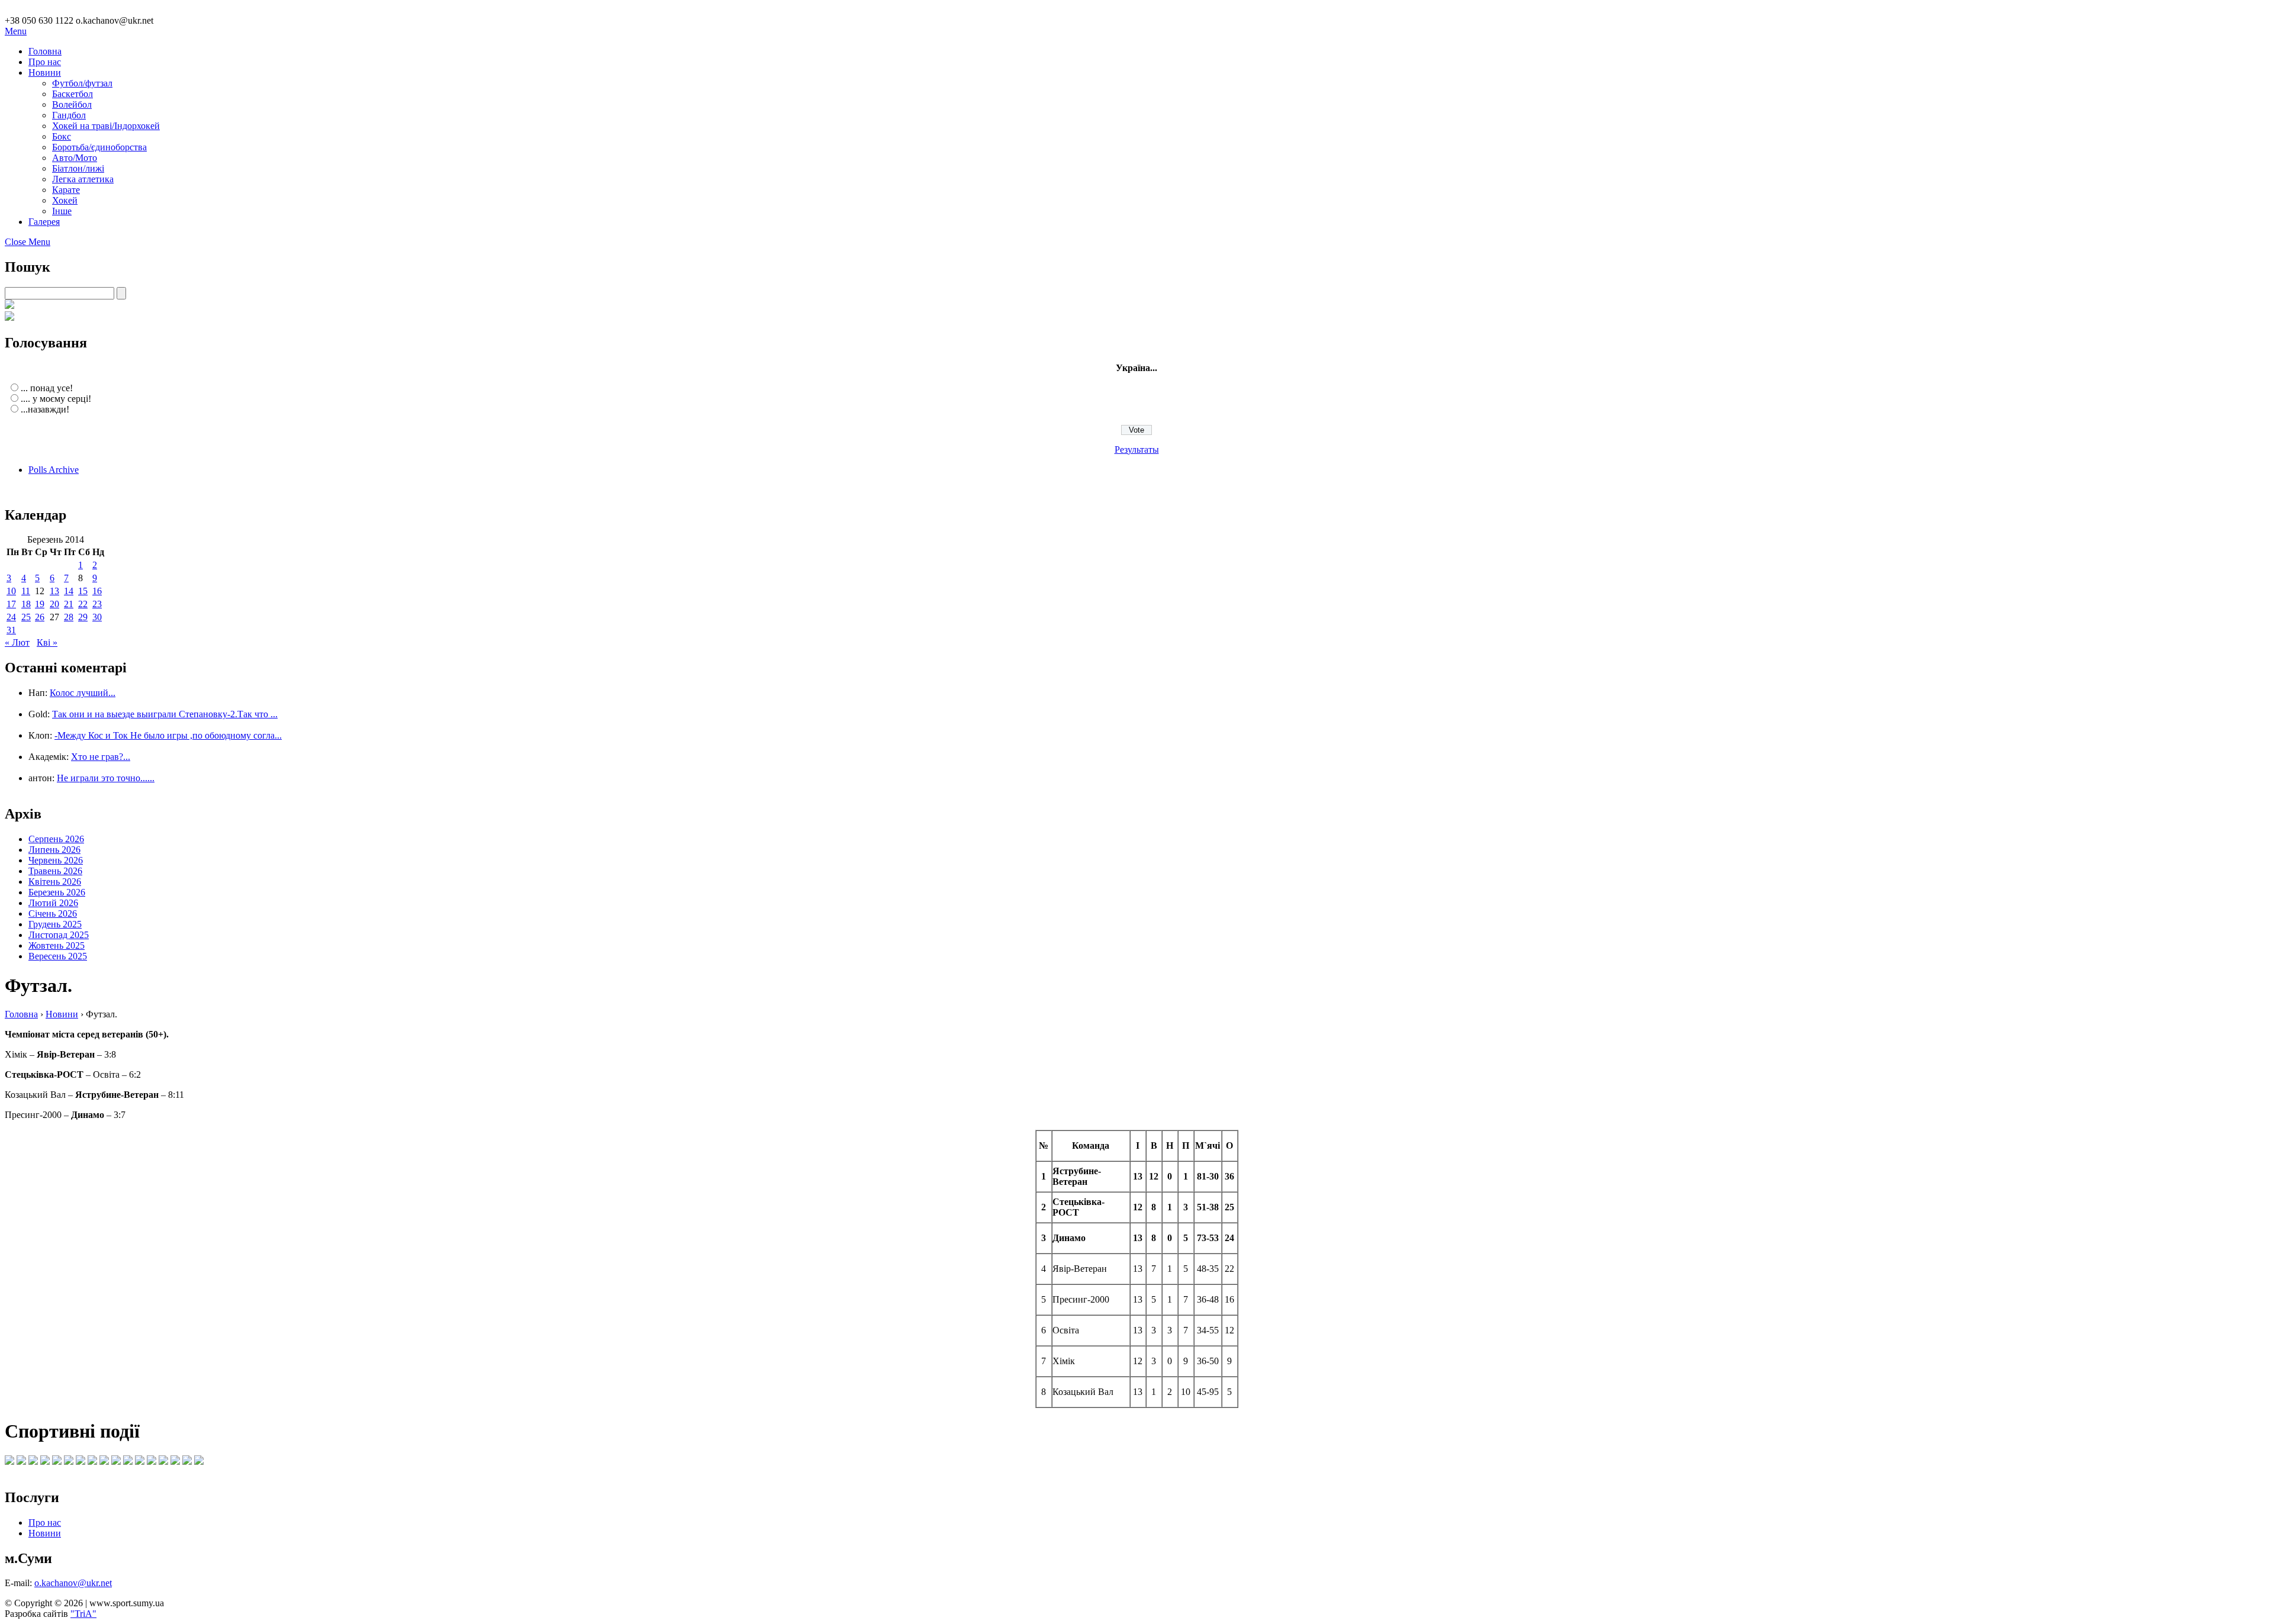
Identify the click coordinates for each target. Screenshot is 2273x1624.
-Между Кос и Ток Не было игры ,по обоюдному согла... (168, 735)
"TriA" (83, 1614)
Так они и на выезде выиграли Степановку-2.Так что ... (165, 714)
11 (26, 591)
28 (69, 617)
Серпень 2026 (56, 839)
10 (11, 591)
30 (97, 617)
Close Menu (28, 242)
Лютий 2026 (53, 903)
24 (11, 617)
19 (40, 604)
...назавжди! (45, 409)
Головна (45, 51)
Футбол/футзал (82, 83)
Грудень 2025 (55, 924)
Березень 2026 (57, 892)
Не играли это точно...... (106, 778)
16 (97, 591)
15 (83, 591)
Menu (16, 31)
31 (11, 630)
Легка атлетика (83, 179)
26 (40, 617)
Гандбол (69, 115)
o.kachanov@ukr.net (73, 1583)
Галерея (44, 222)
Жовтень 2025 (57, 945)
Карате (66, 190)
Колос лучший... (83, 693)
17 (11, 604)
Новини (45, 72)
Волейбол (72, 104)
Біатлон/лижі (78, 168)
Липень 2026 (54, 850)
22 (83, 604)
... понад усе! (47, 388)
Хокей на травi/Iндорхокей (106, 126)
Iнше (62, 211)
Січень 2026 (53, 913)
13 (54, 591)
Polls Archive (54, 470)
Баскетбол (73, 94)
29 (83, 617)
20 (54, 604)
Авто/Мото (75, 158)
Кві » (47, 642)
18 (26, 604)
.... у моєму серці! (56, 399)
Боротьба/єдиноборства (99, 147)
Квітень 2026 (55, 882)
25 (26, 617)
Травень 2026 (55, 871)
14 (69, 591)
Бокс (62, 136)
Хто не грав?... (101, 757)
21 (69, 604)
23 (97, 604)
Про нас (45, 62)
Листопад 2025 (59, 935)
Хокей (65, 200)
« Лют (17, 642)
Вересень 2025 (58, 956)
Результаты (1137, 449)
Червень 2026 (56, 860)
